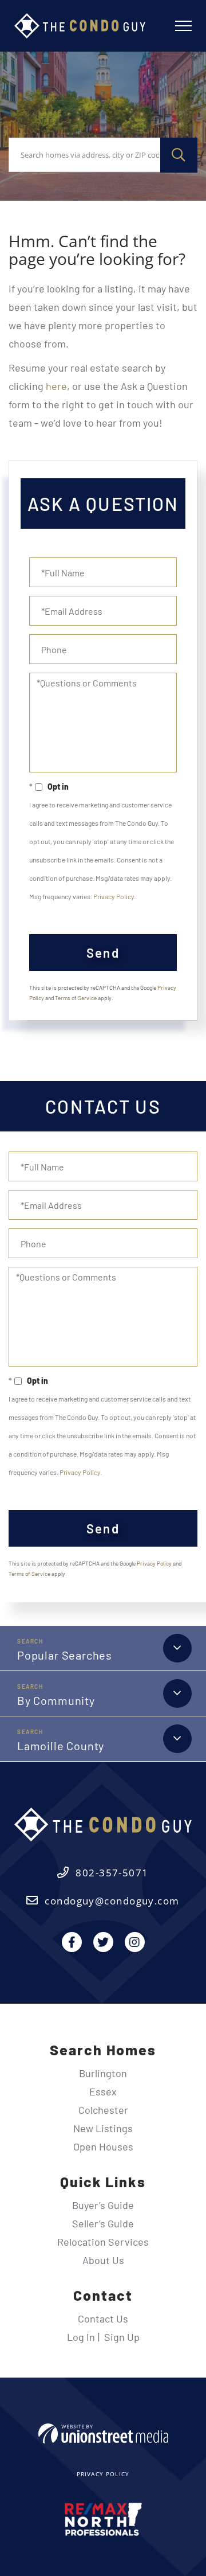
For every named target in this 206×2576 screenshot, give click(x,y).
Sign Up (122, 2337)
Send (103, 953)
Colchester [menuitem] (103, 2110)
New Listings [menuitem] (103, 2128)
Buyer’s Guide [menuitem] (103, 2205)
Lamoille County (61, 1746)
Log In (81, 2337)
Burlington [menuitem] (103, 2073)
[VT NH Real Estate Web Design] (103, 2433)
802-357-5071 (112, 1873)
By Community (56, 1700)
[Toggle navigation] (183, 26)
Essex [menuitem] (103, 2091)
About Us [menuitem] (103, 2260)
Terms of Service (76, 998)
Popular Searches (65, 1655)
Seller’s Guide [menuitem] (103, 2223)
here (56, 386)
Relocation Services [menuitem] (103, 2242)
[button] (179, 155)
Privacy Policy (114, 896)
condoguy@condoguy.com (112, 1901)
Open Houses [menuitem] (103, 2146)
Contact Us (103, 2319)
